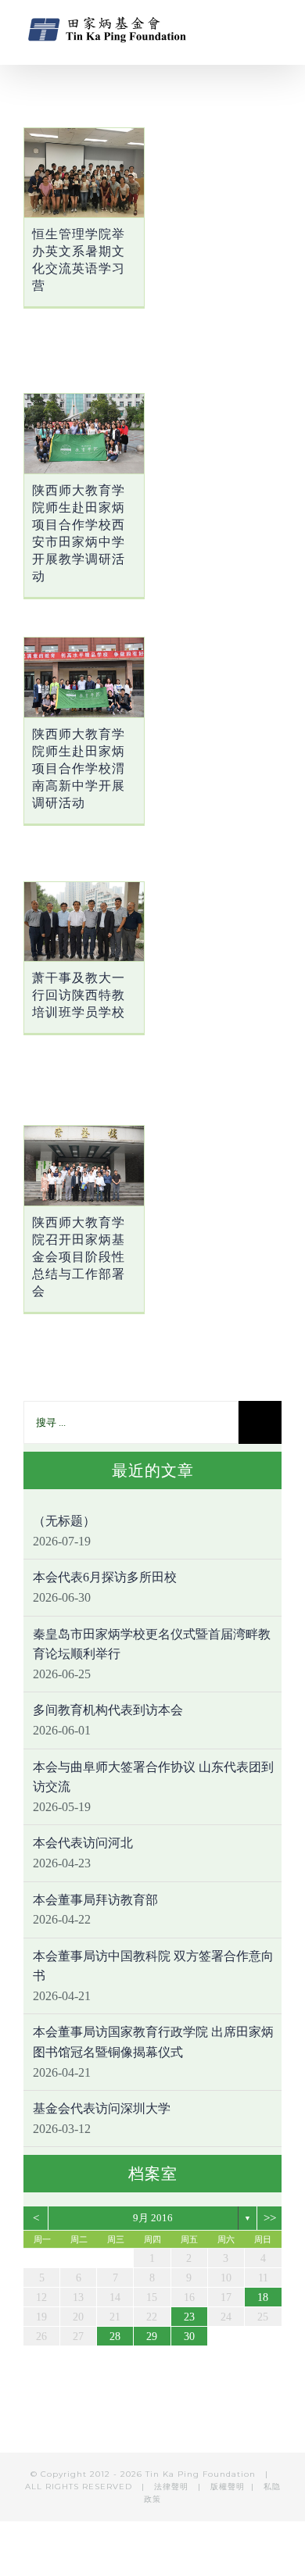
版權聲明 (228, 2487)
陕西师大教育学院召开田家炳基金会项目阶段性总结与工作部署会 (79, 1257)
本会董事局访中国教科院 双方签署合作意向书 (153, 1966)
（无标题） (64, 1521)
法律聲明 (173, 2487)
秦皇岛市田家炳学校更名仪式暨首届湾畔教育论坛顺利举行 (152, 1644)
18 (263, 2297)
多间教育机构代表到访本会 (108, 1710)
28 (115, 2337)
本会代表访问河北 (83, 1843)
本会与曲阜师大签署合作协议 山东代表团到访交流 (153, 1777)
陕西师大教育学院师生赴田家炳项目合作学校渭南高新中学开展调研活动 (79, 768)
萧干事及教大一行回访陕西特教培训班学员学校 (79, 995)
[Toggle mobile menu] (275, 28)
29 (152, 2337)
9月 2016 (153, 2218)
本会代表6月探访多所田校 (105, 1577)
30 (189, 2337)
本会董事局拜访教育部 (95, 1900)
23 (189, 2317)
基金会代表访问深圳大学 (102, 2108)
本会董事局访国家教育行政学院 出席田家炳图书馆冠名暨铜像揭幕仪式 (153, 2042)
